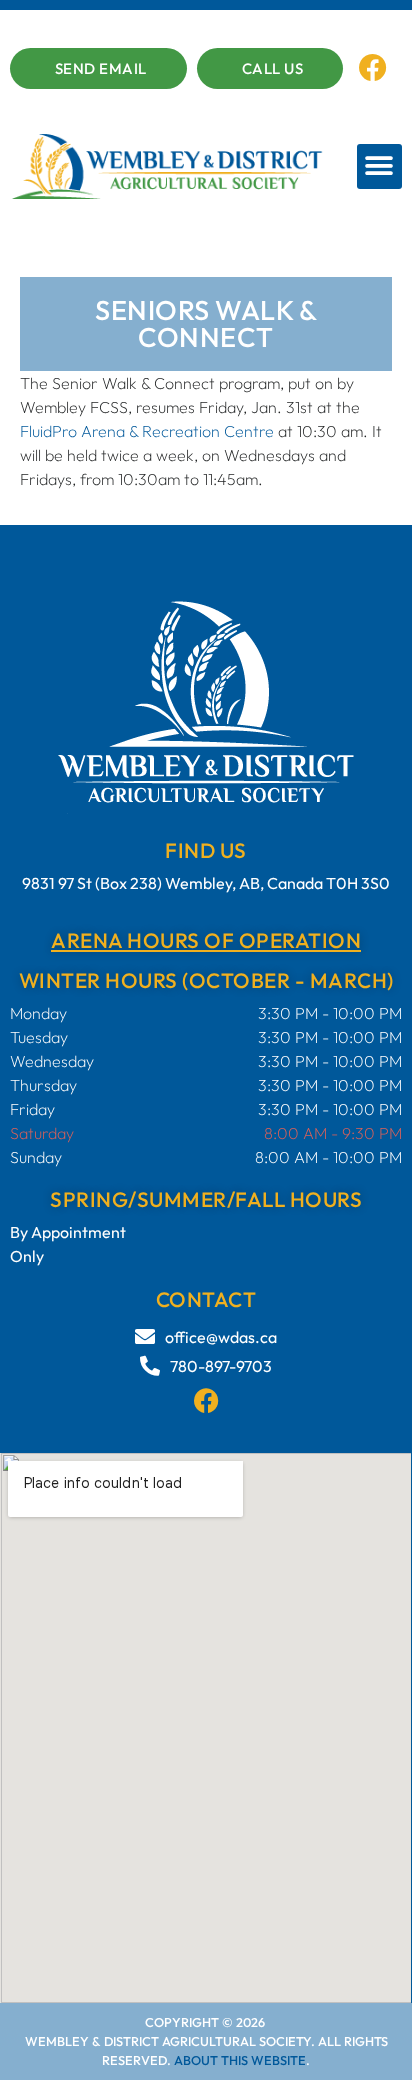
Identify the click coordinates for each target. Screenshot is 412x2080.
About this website (240, 2060)
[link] (147, 431)
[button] (379, 166)
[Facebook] (373, 68)
